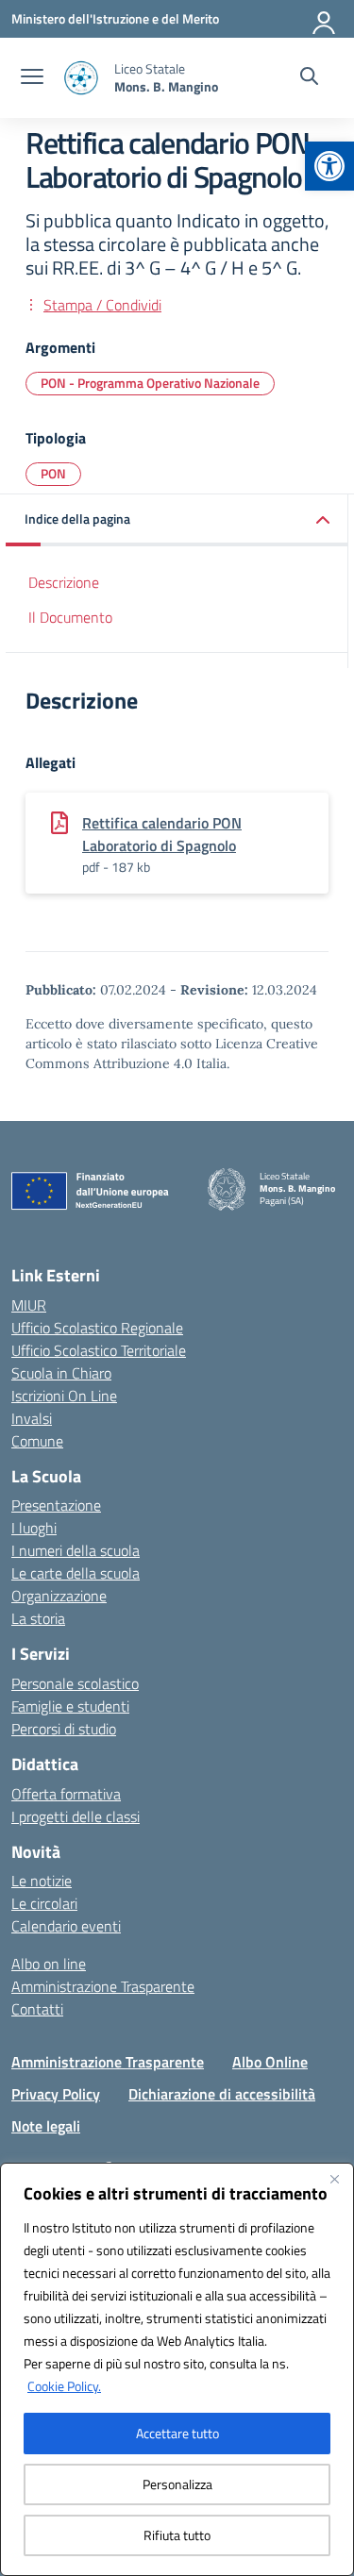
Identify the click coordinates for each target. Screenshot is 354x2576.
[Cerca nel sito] (309, 78)
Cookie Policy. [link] (64, 2386)
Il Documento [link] (70, 617)
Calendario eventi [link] (66, 1926)
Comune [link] (37, 1441)
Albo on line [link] (49, 1964)
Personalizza (177, 2484)
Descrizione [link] (64, 582)
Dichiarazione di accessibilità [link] (222, 2094)
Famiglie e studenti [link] (70, 1706)
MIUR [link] (29, 1305)
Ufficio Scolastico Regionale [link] (97, 1328)
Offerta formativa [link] (66, 1794)
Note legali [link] (46, 2126)
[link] (329, 166)
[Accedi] (325, 19)
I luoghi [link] (34, 1528)
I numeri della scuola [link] (76, 1550)
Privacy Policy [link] (56, 2094)
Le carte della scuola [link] (76, 1573)
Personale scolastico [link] (75, 1683)
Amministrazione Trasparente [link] (103, 1986)
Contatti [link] (37, 2009)
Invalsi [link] (32, 1418)
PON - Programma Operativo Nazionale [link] (150, 383)
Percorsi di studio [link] (64, 1729)
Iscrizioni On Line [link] (64, 1396)
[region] (177, 2369)
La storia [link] (38, 1618)
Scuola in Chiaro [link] (61, 1373)
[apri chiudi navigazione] (32, 78)
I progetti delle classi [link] (76, 1816)
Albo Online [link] (270, 2062)
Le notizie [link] (42, 1881)
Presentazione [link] (56, 1505)
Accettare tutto (177, 2433)
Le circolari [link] (44, 1903)
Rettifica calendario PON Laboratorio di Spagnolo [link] (162, 834)
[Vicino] (334, 2179)
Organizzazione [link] (59, 1596)
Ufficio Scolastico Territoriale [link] (99, 1350)
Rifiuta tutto (177, 2535)
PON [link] (53, 473)
